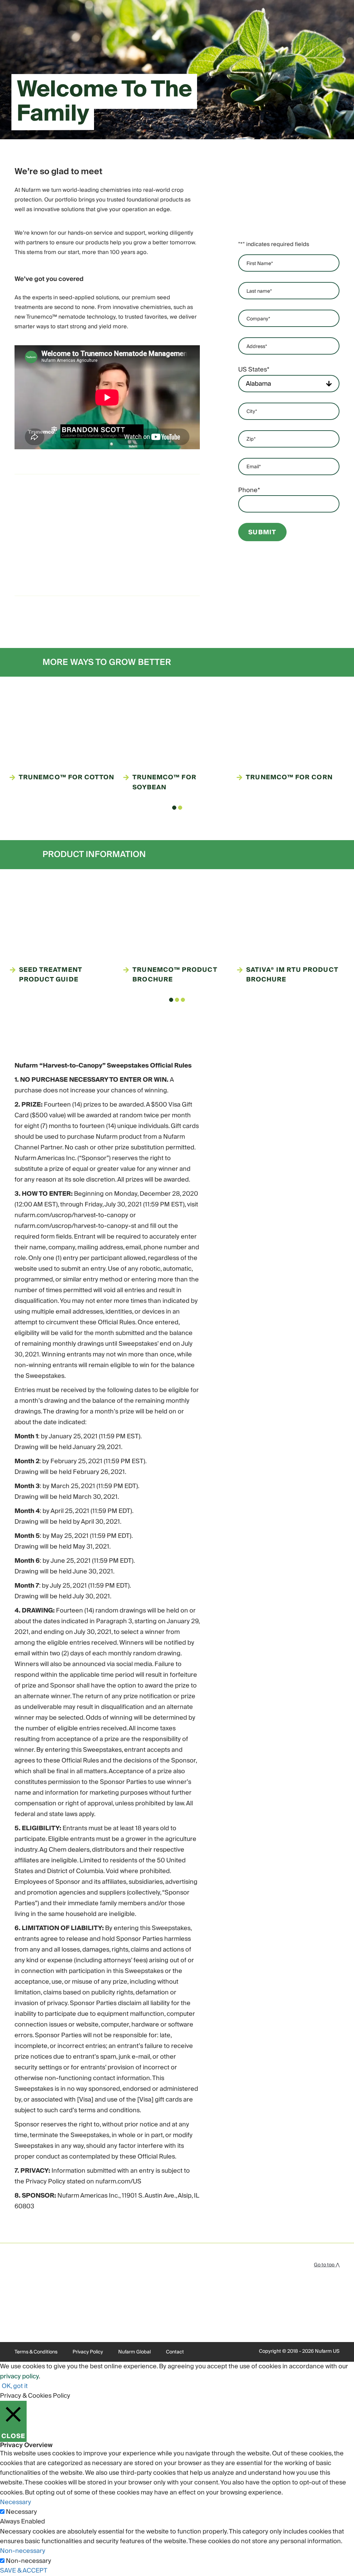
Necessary (21, 2512)
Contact (175, 2352)
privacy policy (19, 2376)
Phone (249, 490)
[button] (174, 808)
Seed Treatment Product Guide (50, 975)
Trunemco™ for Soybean (164, 783)
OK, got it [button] (15, 2386)
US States (254, 370)
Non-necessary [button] (23, 2551)
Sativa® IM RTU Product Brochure (292, 975)
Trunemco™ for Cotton (67, 778)
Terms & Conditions (36, 2352)
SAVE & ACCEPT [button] (24, 2571)
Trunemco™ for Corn (289, 778)
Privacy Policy (88, 2352)
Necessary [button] (16, 2502)
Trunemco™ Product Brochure (175, 975)
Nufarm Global (134, 2352)
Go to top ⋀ (327, 2265)
